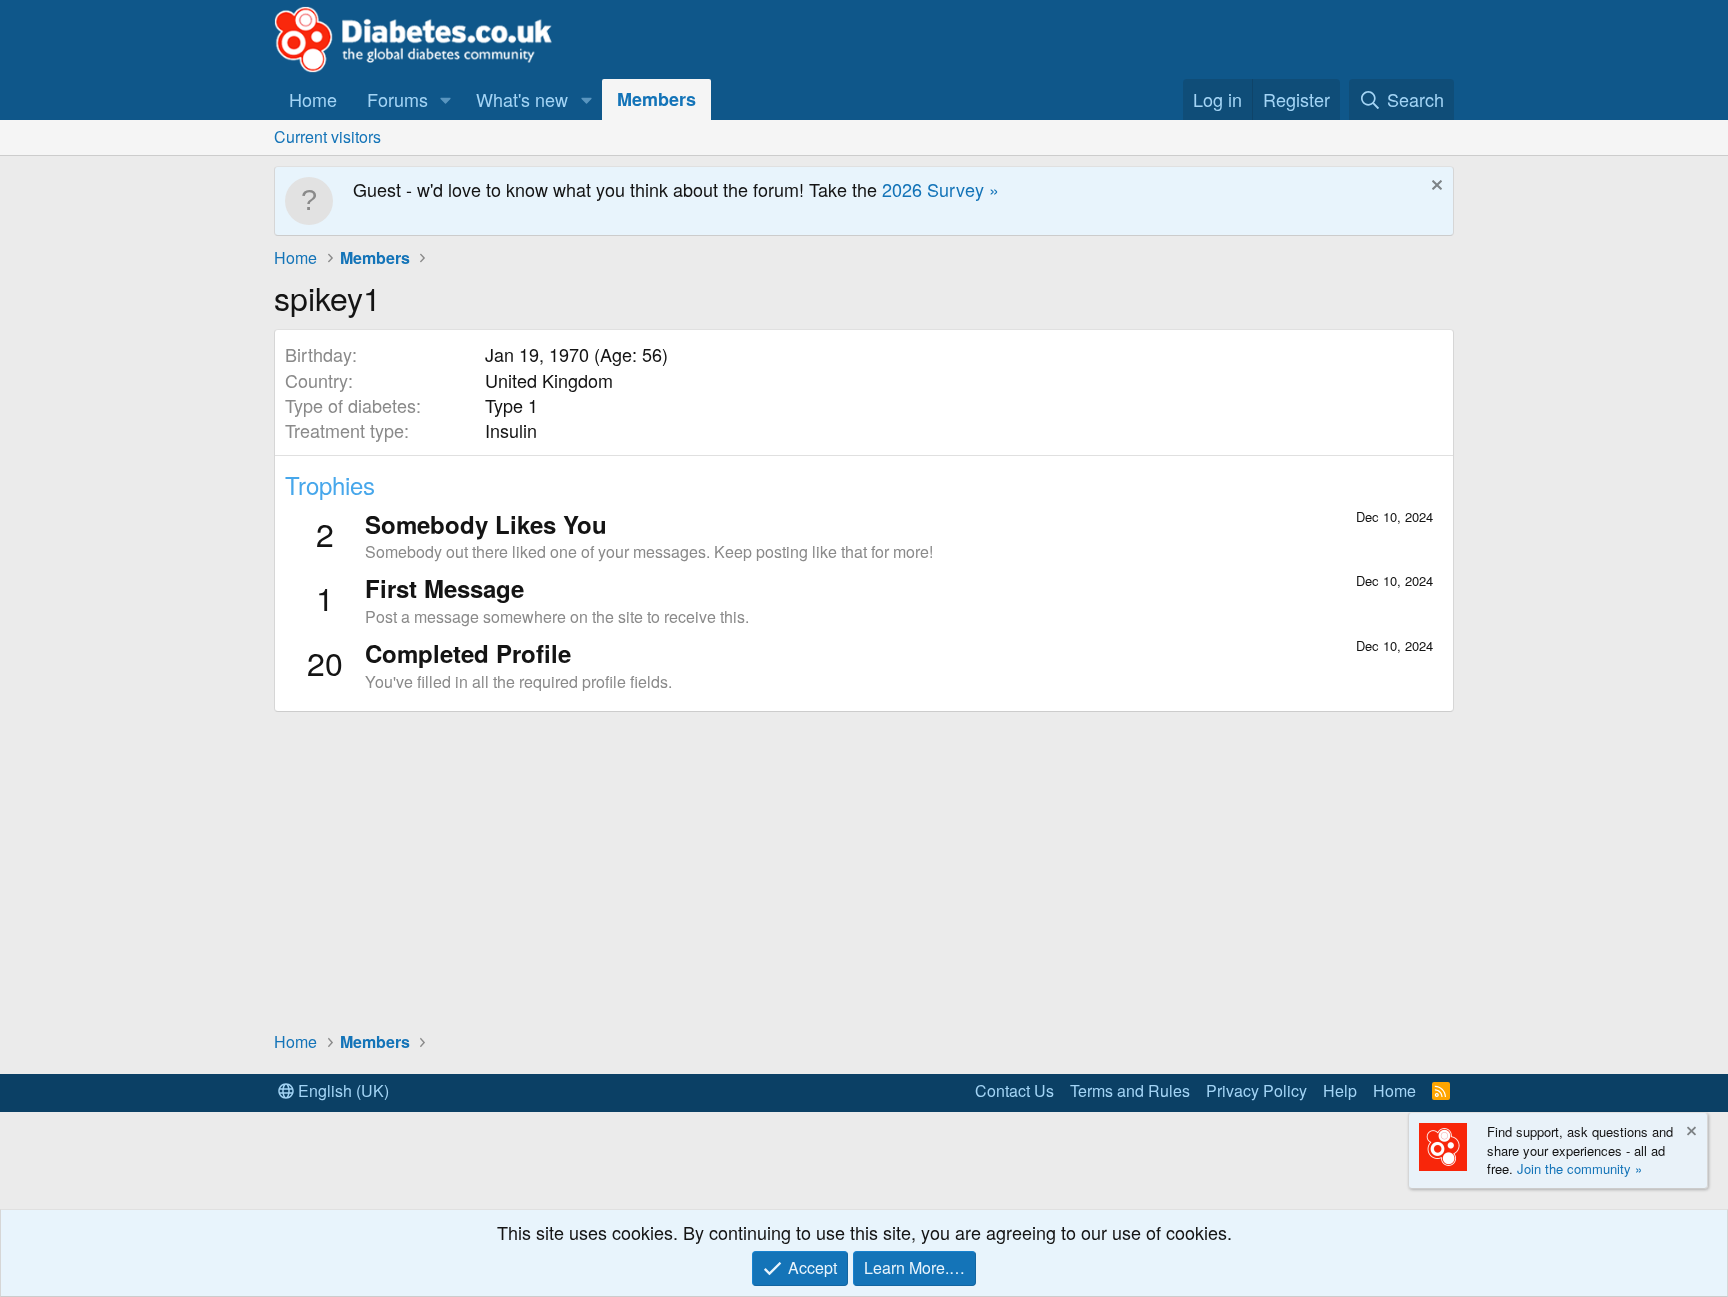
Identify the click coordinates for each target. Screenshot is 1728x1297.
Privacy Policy (1256, 1090)
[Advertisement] (864, 870)
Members (656, 99)
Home (313, 99)
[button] (446, 99)
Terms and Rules (1130, 1090)
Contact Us (1014, 1090)
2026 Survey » (940, 189)
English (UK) (341, 1090)
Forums (397, 99)
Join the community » (1579, 1168)
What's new (522, 99)
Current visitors (327, 136)
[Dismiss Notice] (1434, 187)
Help (1340, 1090)
